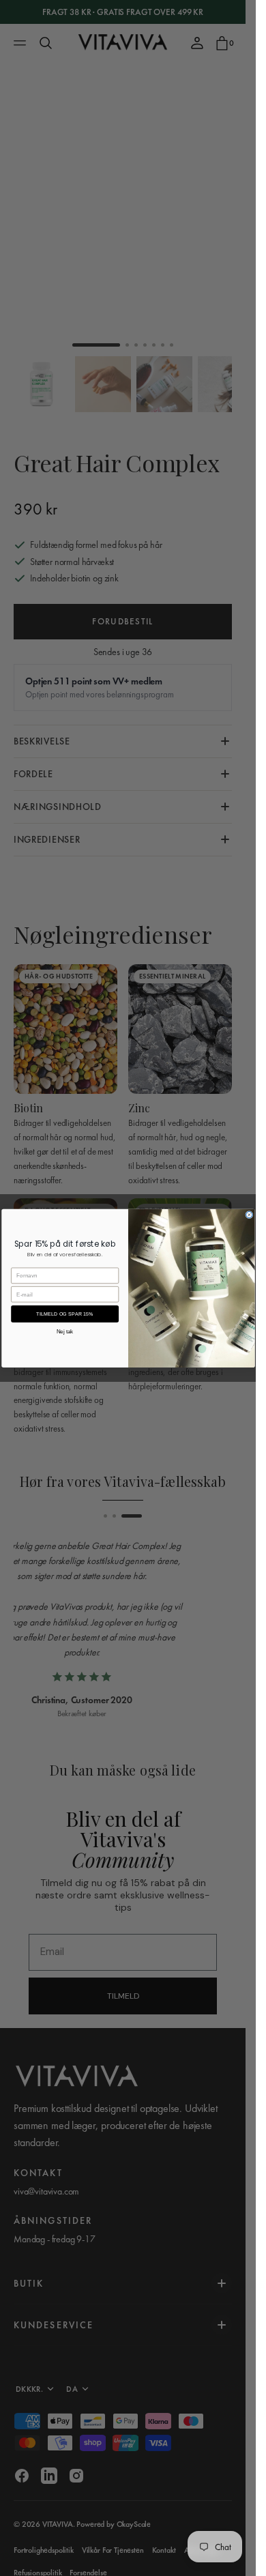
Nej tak (64, 1332)
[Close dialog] (249, 1214)
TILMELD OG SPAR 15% (65, 1314)
